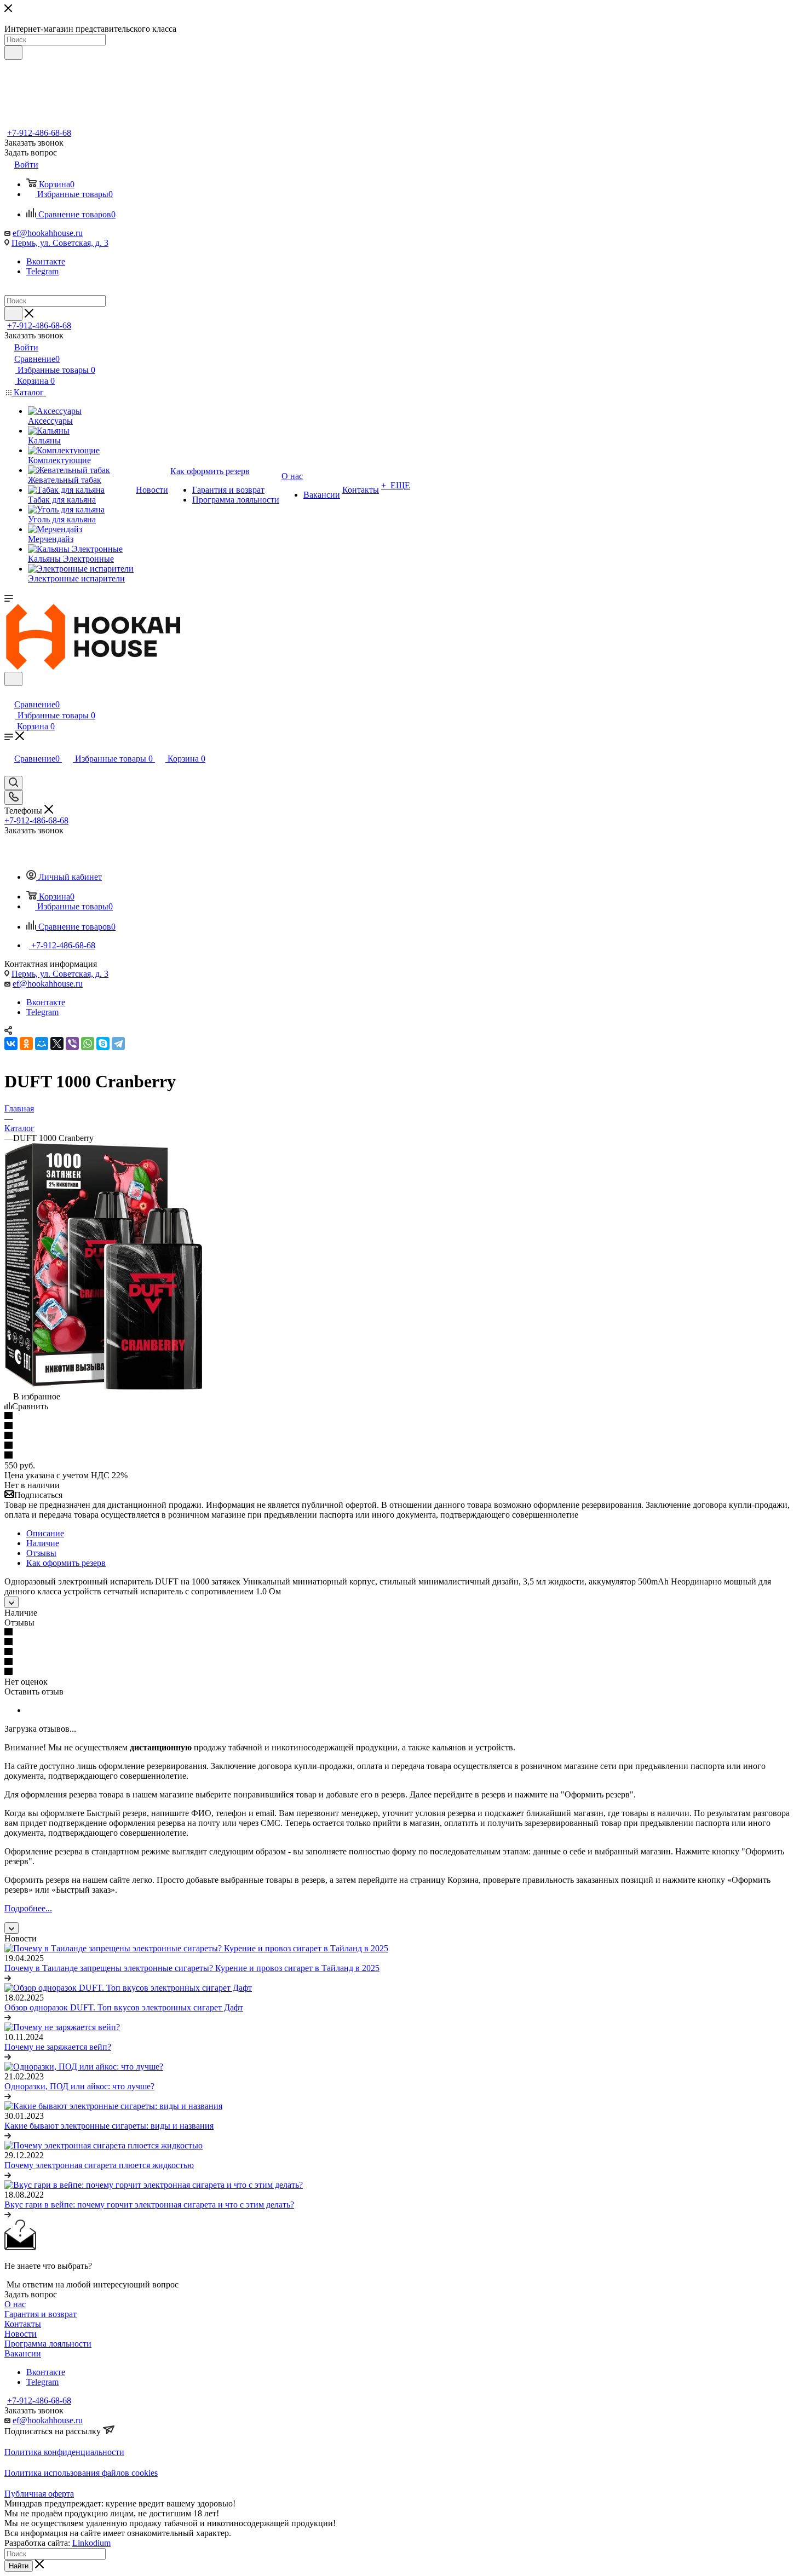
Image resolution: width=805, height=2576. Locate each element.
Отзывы (41, 1553)
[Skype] (103, 1044)
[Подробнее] (8, 1978)
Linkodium (91, 2543)
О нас (15, 2304)
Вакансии (23, 2353)
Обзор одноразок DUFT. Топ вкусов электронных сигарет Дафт (124, 2007)
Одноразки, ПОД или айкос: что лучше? (79, 2086)
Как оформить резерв (66, 1563)
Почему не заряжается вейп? (58, 2047)
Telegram (42, 271)
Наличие (43, 1543)
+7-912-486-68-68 (39, 133)
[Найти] (13, 53)
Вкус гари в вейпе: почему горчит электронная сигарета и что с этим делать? (149, 2205)
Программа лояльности (48, 2344)
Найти (19, 2566)
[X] (57, 1044)
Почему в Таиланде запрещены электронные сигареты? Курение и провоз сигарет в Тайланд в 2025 (192, 1968)
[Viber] (72, 1044)
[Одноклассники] (26, 1044)
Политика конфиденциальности (64, 2452)
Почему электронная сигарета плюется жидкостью (99, 2165)
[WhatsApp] (88, 1044)
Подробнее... (28, 1908)
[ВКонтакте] (11, 1044)
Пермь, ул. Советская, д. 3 (60, 243)
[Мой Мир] (42, 1044)
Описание (45, 1533)
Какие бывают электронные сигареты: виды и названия (109, 2126)
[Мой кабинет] (9, 693)
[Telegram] (118, 1044)
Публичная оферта (39, 2494)
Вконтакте (46, 261)
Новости (21, 2334)
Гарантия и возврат (41, 2314)
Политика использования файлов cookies (81, 2473)
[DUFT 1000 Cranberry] (103, 1387)
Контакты (23, 2324)
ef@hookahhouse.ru (48, 233)
